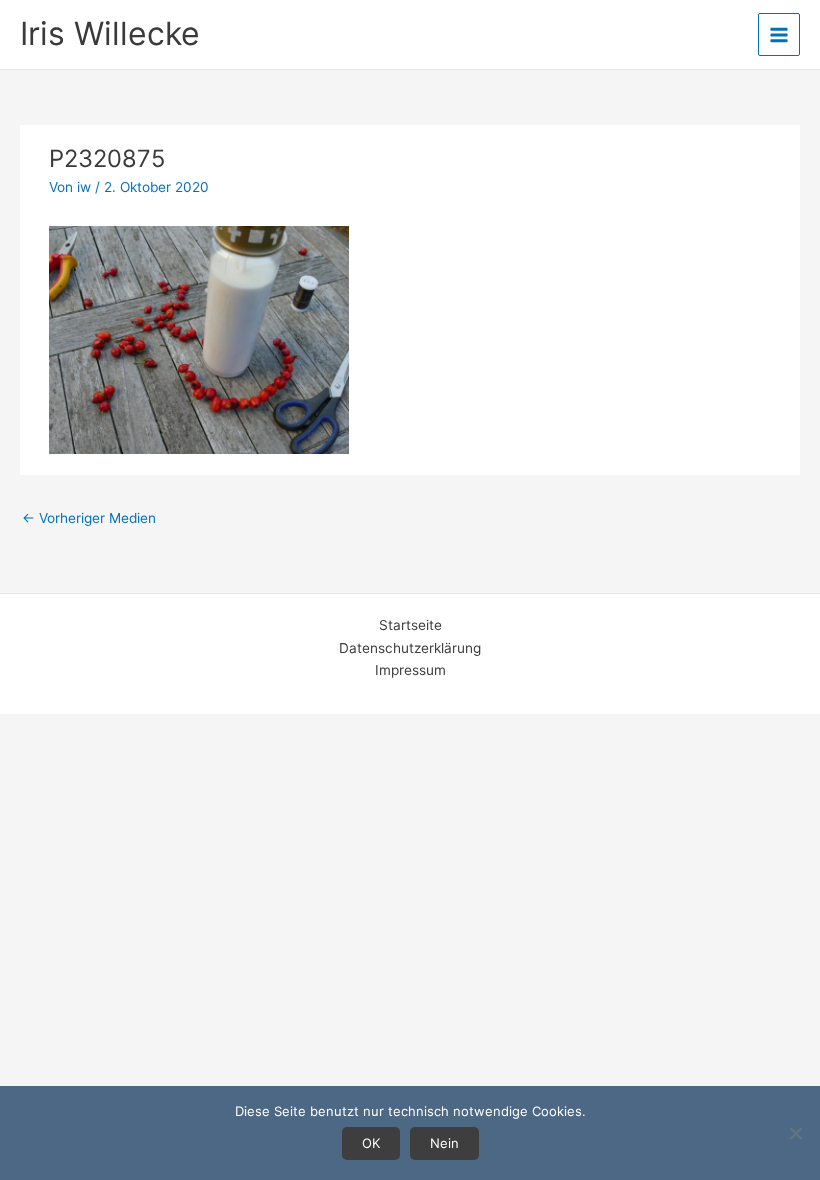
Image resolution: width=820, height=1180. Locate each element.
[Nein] (795, 1133)
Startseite (410, 625)
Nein (444, 1143)
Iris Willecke (110, 33)
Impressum (410, 670)
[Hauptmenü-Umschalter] (779, 34)
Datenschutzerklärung (410, 648)
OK (371, 1143)
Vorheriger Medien (89, 518)
